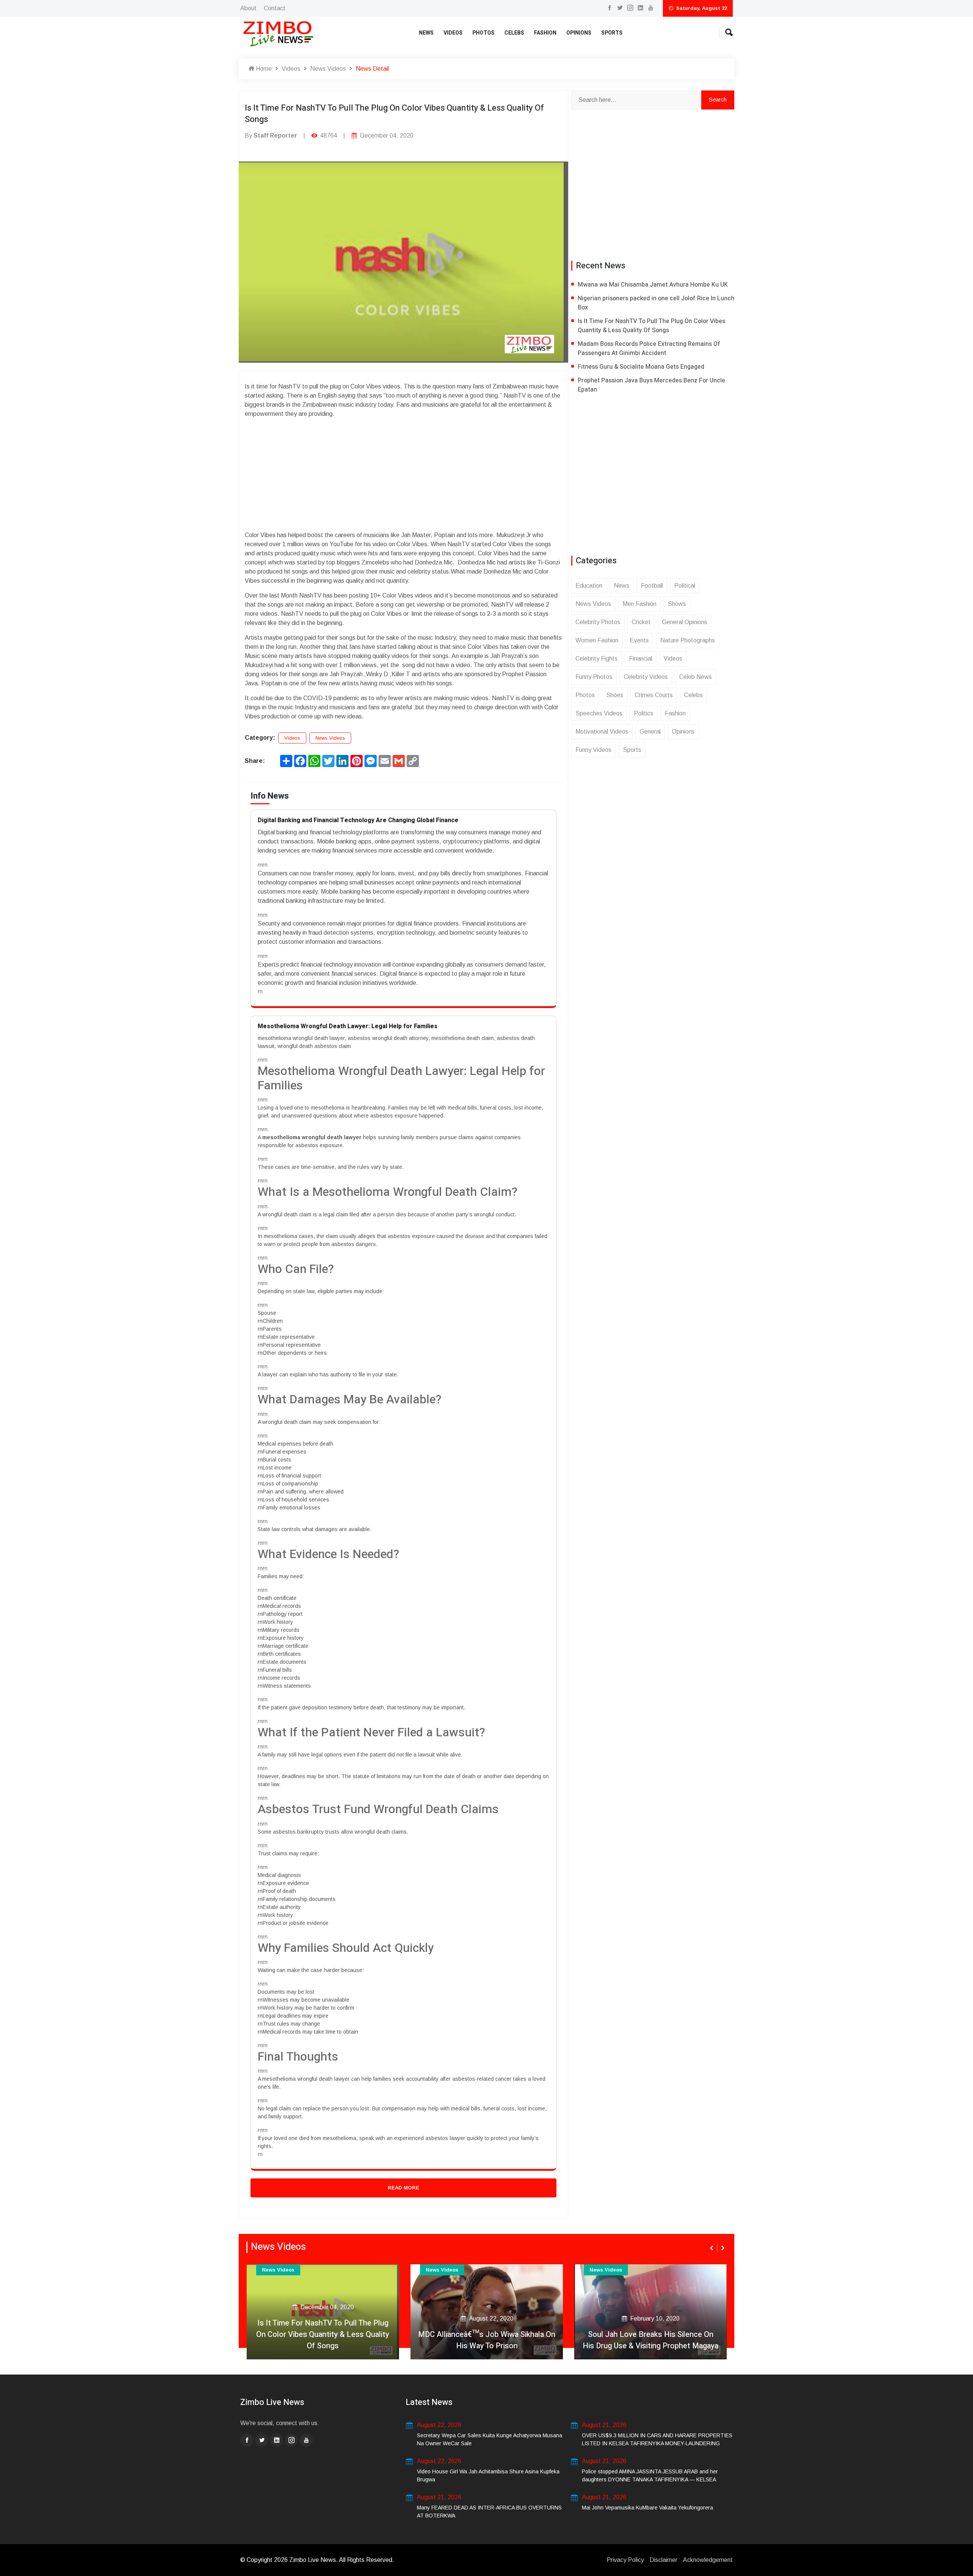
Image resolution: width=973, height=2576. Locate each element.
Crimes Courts (654, 695)
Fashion (545, 33)
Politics (644, 713)
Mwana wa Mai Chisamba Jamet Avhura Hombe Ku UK (653, 285)
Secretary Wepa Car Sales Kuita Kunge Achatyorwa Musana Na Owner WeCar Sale (490, 2439)
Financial (641, 659)
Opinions (579, 33)
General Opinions (685, 622)
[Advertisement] (403, 472)
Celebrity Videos (646, 677)
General (650, 732)
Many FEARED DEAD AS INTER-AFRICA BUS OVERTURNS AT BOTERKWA (489, 2512)
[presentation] (712, 2248)
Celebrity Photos (598, 622)
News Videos (328, 69)
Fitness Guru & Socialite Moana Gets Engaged (641, 367)
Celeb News (696, 677)
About (248, 8)
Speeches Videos (599, 713)
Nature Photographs (688, 640)
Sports (612, 33)
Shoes (615, 695)
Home (263, 69)
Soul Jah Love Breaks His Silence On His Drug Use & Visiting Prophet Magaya (651, 2340)
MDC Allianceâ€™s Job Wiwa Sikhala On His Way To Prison (487, 2340)
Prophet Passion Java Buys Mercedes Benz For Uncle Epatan (651, 385)
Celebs (514, 33)
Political (685, 586)
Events (639, 640)
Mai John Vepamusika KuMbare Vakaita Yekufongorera (647, 2508)
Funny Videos (593, 750)
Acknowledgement (708, 2560)
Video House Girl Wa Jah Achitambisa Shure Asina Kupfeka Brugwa (488, 2475)
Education (589, 586)
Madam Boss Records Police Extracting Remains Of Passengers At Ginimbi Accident (649, 349)
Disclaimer (663, 2560)
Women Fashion (597, 640)
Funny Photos (594, 677)
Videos (453, 33)
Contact (275, 8)
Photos (483, 33)
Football (652, 586)
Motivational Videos (602, 732)
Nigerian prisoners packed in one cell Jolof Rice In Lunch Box (656, 303)
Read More (403, 2188)
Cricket (641, 622)
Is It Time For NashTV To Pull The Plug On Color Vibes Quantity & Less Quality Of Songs (651, 326)
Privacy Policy (625, 2560)
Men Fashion (639, 604)
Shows (677, 604)
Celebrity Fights (597, 659)
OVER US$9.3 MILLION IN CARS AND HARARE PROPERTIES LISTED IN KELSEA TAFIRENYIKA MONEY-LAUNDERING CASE (657, 2443)
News (426, 33)
